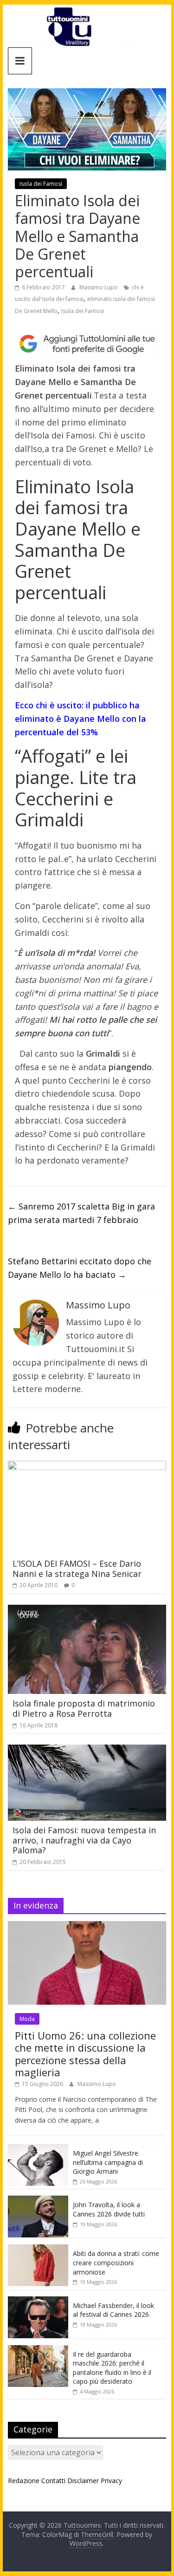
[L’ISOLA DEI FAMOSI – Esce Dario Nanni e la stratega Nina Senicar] (87, 1466)
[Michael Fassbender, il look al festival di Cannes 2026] (38, 2301)
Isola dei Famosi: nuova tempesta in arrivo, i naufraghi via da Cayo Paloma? (84, 1840)
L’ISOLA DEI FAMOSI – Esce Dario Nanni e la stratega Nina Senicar (77, 1569)
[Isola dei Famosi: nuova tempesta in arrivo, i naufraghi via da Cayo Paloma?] (87, 1750)
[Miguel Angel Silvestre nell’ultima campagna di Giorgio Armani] (38, 2149)
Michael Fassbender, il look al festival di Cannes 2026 (113, 2310)
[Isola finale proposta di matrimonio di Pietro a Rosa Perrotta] (87, 1610)
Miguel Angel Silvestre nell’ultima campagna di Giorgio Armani (108, 2162)
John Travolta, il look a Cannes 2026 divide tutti (109, 2209)
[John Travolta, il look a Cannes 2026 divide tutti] (38, 2200)
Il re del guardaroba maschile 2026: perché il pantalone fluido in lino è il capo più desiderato (112, 2368)
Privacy (111, 2481)
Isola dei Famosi (41, 184)
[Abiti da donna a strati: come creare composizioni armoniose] (38, 2249)
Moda (27, 2019)
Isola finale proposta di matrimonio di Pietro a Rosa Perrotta (84, 1708)
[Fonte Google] (87, 344)
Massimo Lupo (99, 287)
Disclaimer (83, 2481)
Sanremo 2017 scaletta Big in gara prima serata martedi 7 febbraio (81, 1213)
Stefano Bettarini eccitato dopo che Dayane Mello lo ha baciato (80, 1268)
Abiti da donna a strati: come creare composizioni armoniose (116, 2262)
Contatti (53, 2481)
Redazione (24, 2481)
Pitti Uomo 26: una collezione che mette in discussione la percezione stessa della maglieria (85, 2054)
